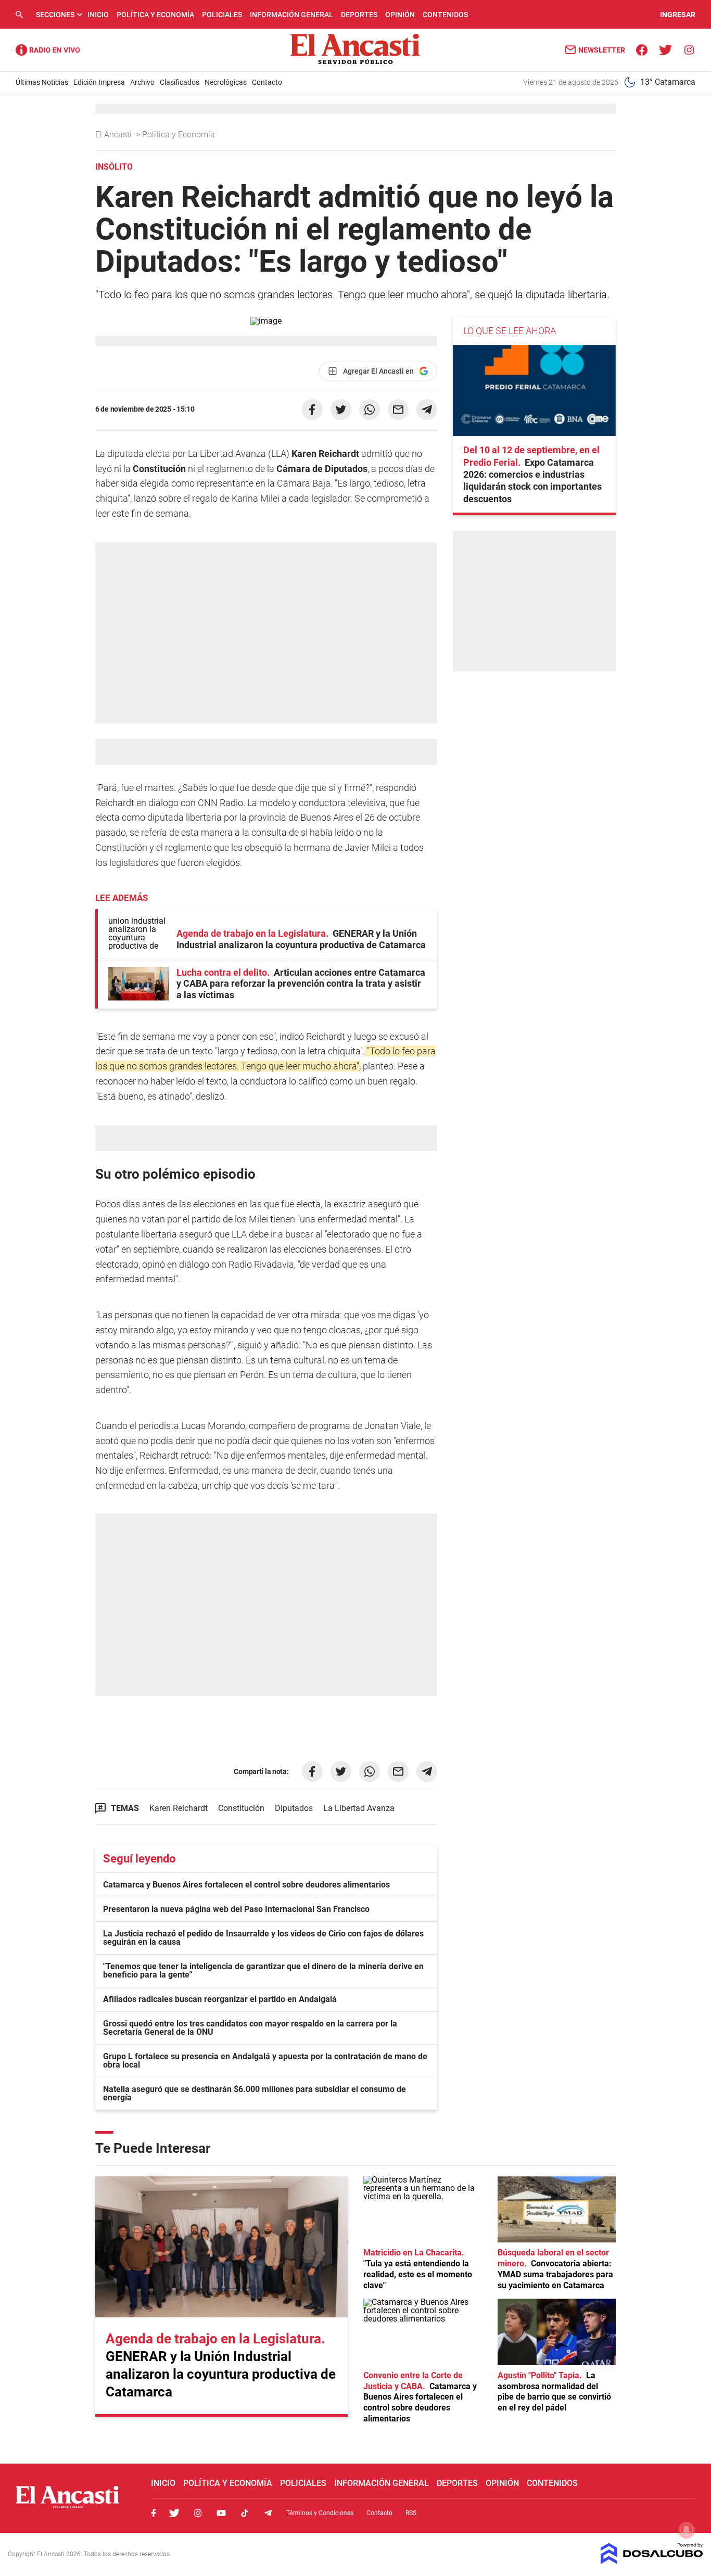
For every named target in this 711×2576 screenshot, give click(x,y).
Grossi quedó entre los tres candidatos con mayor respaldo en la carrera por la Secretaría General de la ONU (250, 2028)
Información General (291, 15)
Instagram (198, 2513)
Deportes (359, 15)
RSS (411, 2513)
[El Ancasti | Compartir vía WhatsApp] (370, 410)
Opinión (400, 15)
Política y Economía (155, 15)
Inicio (98, 15)
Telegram (268, 2513)
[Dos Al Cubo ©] (652, 2561)
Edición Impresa (99, 82)
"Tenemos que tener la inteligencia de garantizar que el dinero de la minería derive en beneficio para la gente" (263, 1971)
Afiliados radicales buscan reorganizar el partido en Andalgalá (220, 1999)
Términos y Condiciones (320, 2513)
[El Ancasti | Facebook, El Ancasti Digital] (642, 49)
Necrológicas (226, 82)
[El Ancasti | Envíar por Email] (398, 410)
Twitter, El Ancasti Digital (174, 2513)
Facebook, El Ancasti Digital (154, 2513)
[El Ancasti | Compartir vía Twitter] (341, 410)
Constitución (241, 1808)
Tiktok (245, 2513)
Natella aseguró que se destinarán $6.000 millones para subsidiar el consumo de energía (255, 2093)
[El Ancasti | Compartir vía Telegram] (427, 410)
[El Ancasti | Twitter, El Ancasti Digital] (665, 49)
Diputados (294, 1808)
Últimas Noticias (42, 82)
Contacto (267, 82)
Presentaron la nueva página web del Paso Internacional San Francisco (236, 1909)
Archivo (142, 82)
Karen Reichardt (179, 1808)
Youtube (221, 2513)
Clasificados (180, 82)
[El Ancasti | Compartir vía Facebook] (312, 410)
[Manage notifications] (687, 2530)
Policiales (222, 15)
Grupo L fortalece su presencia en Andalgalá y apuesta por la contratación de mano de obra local (265, 2061)
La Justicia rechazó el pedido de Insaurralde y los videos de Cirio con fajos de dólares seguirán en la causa (263, 1938)
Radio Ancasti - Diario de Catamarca (48, 50)
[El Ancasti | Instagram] (689, 49)
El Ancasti (115, 135)
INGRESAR (678, 15)
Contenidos (445, 15)
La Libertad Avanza (359, 1808)
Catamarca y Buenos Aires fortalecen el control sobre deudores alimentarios (246, 1885)
